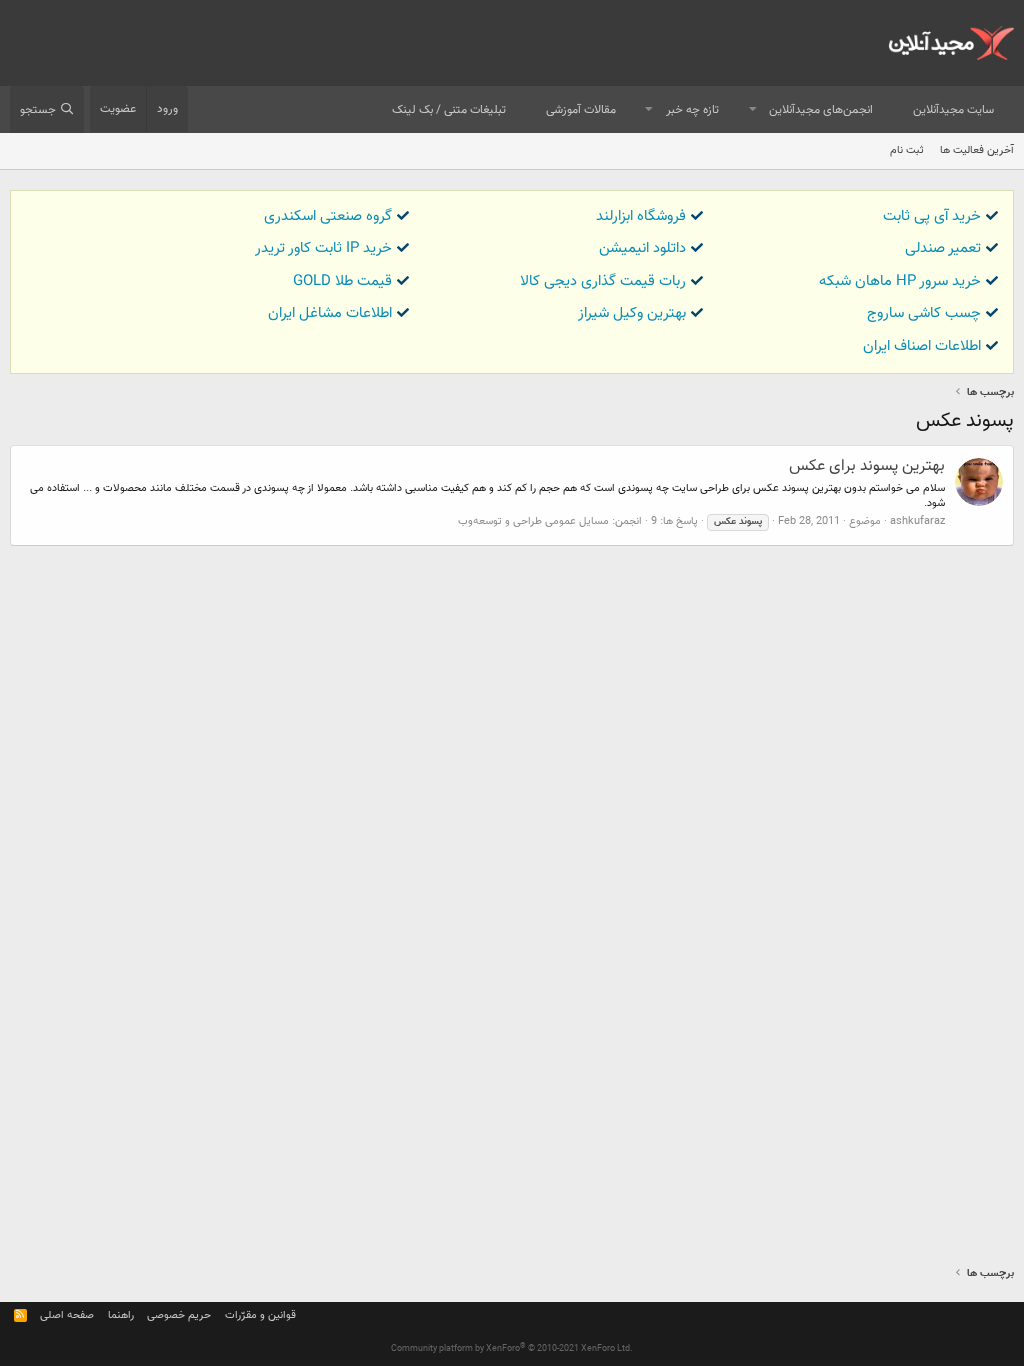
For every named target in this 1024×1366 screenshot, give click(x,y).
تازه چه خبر (692, 110)
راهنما (121, 1315)
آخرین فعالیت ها (977, 150)
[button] (753, 110)
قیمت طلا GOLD (342, 281)
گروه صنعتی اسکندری (328, 216)
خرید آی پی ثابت (932, 216)
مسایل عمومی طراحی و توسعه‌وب (533, 521)
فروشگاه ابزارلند (641, 216)
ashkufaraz (917, 521)
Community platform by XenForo (512, 1349)
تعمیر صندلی (943, 248)
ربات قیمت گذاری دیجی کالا (603, 281)
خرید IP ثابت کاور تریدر (323, 248)
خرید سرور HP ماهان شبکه (900, 281)
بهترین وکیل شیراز (632, 313)
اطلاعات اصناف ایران (922, 346)
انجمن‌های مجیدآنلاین (821, 110)
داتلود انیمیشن (642, 248)
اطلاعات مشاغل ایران (330, 313)
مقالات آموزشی (581, 110)
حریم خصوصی (179, 1315)
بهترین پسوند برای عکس (867, 466)
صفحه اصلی (67, 1315)
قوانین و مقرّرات (260, 1315)
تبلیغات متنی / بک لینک (449, 110)
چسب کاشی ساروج (924, 313)
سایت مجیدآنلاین (953, 110)
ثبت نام (907, 150)
